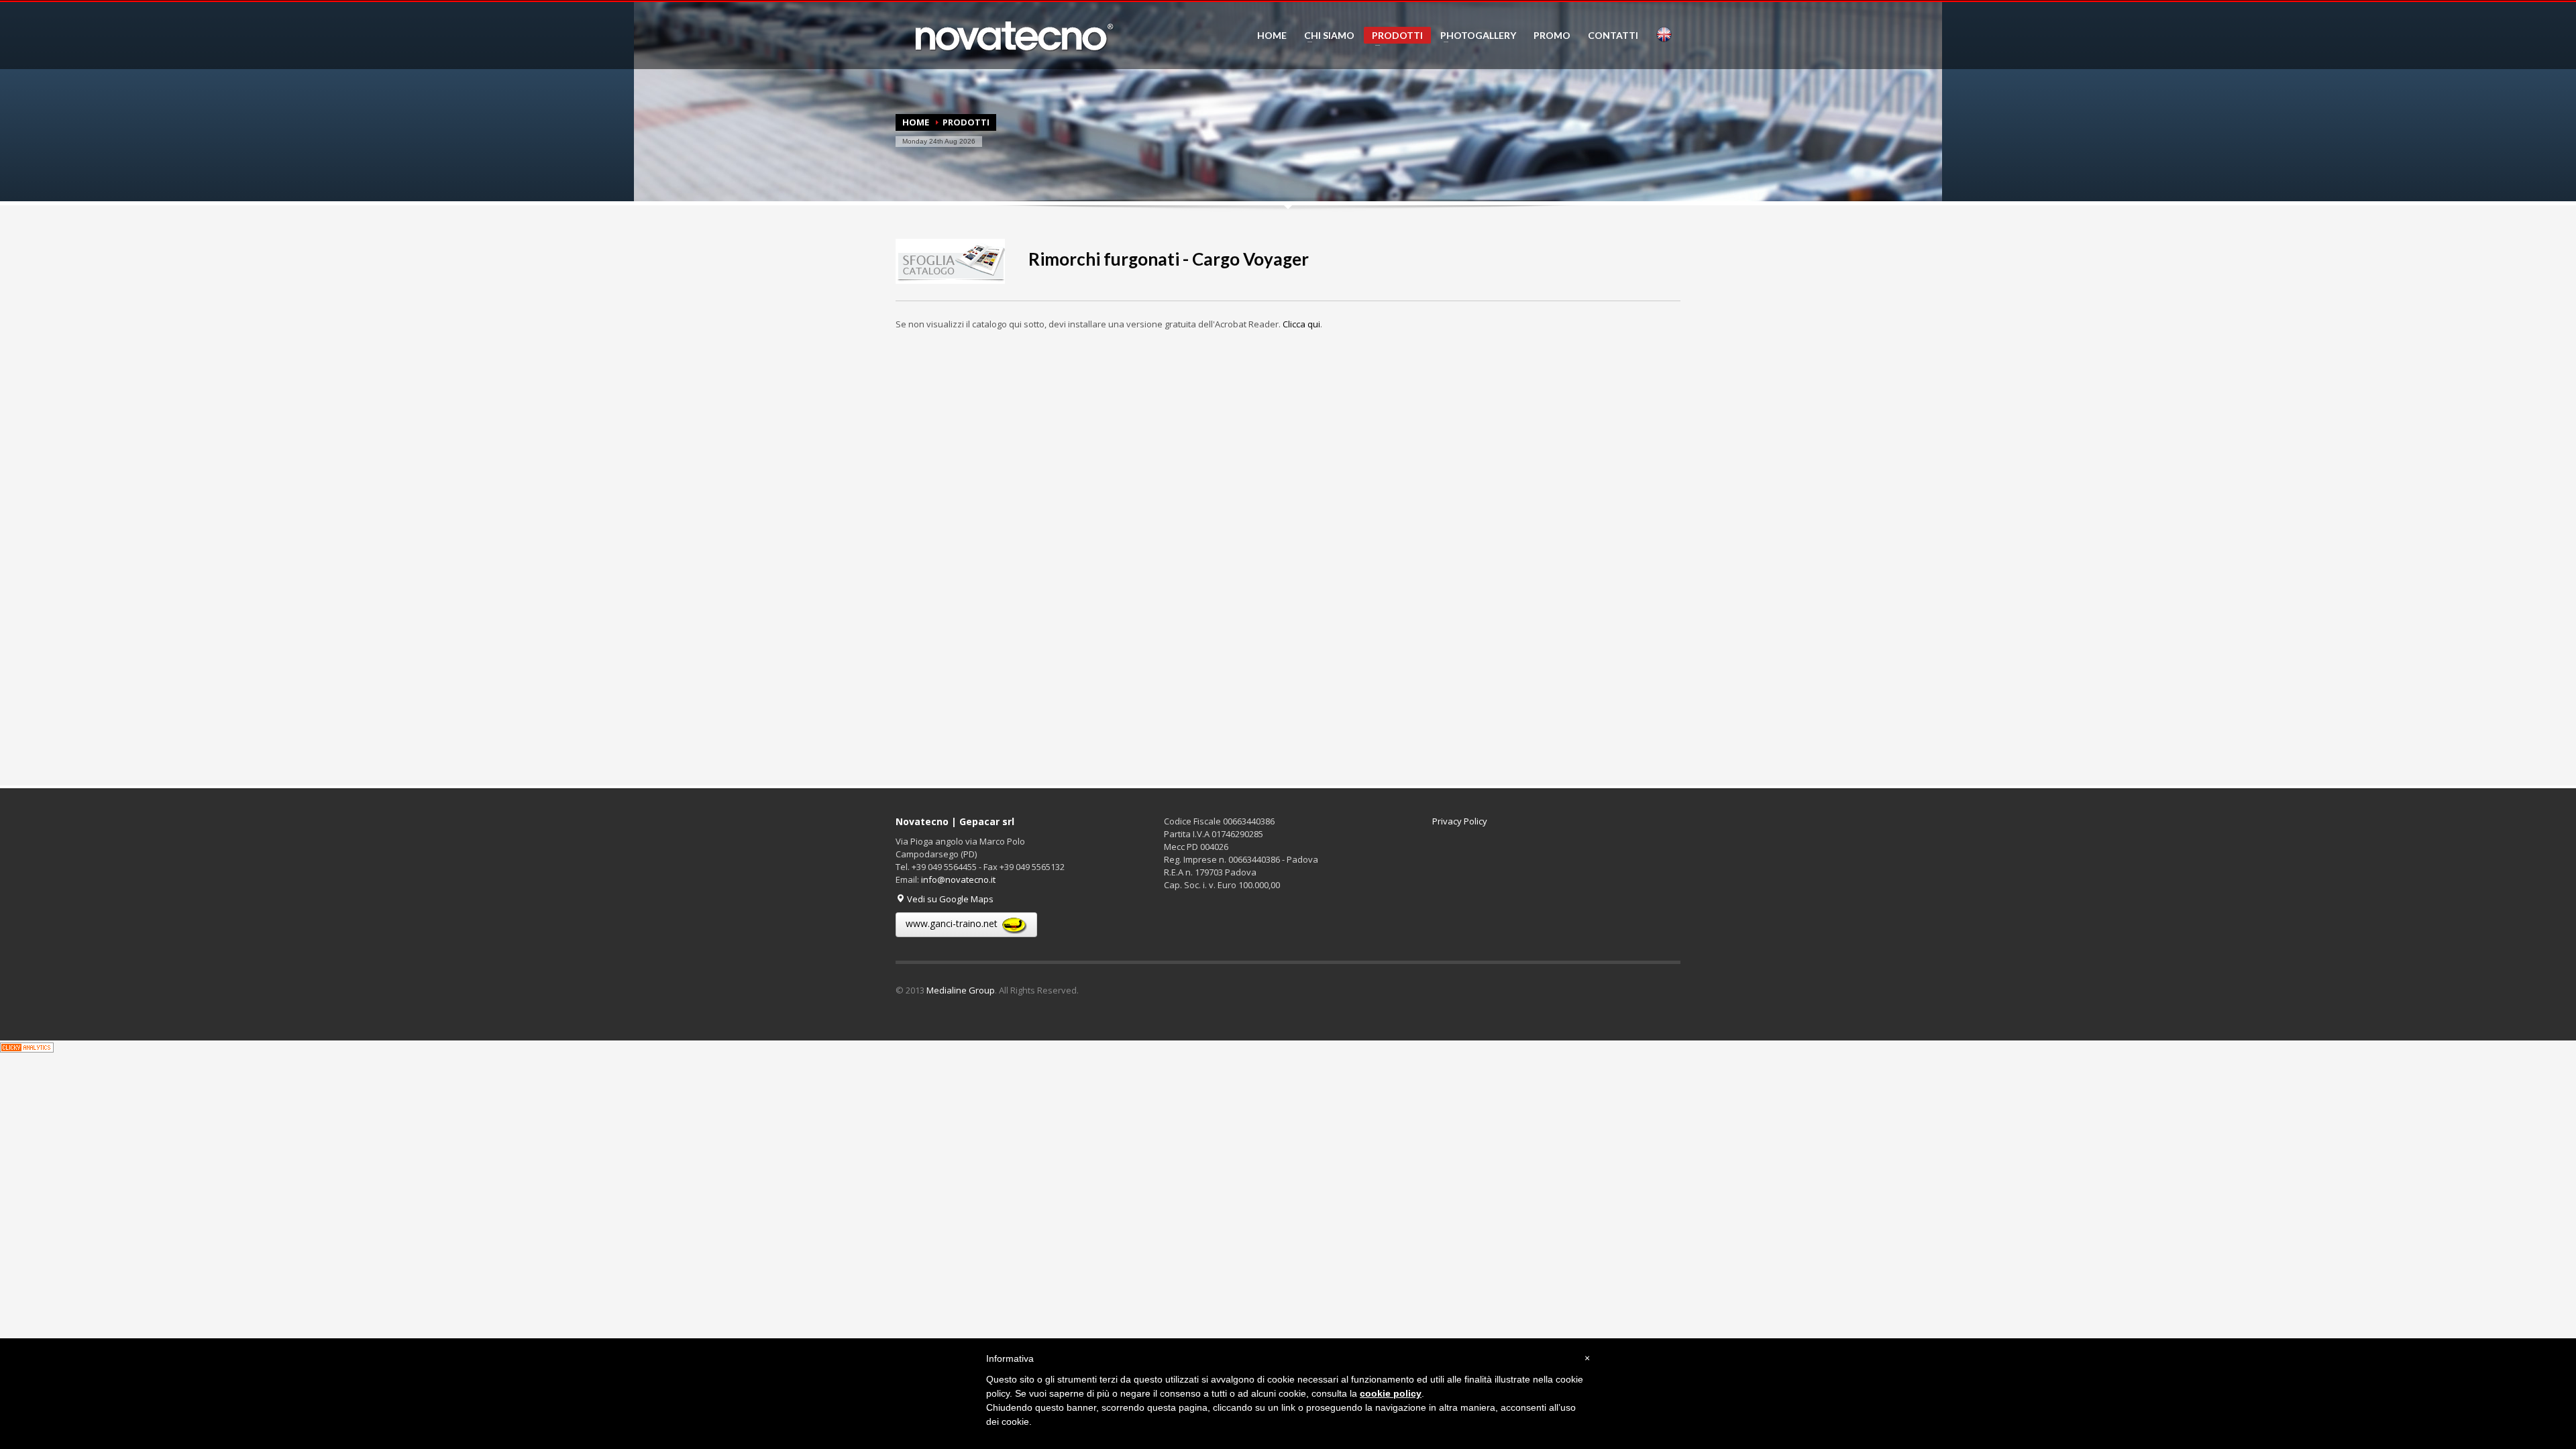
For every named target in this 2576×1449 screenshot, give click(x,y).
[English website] (1664, 35)
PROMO (1552, 36)
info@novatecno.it (958, 879)
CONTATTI (1613, 36)
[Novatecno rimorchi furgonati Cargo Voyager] (950, 259)
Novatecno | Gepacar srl (955, 821)
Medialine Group (961, 990)
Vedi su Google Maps (949, 899)
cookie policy (1391, 1393)
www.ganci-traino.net (953, 923)
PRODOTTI (1393, 37)
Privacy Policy (1460, 821)
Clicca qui (1301, 324)
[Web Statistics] (27, 1046)
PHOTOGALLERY (1474, 36)
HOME (1272, 36)
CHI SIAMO (1325, 36)
